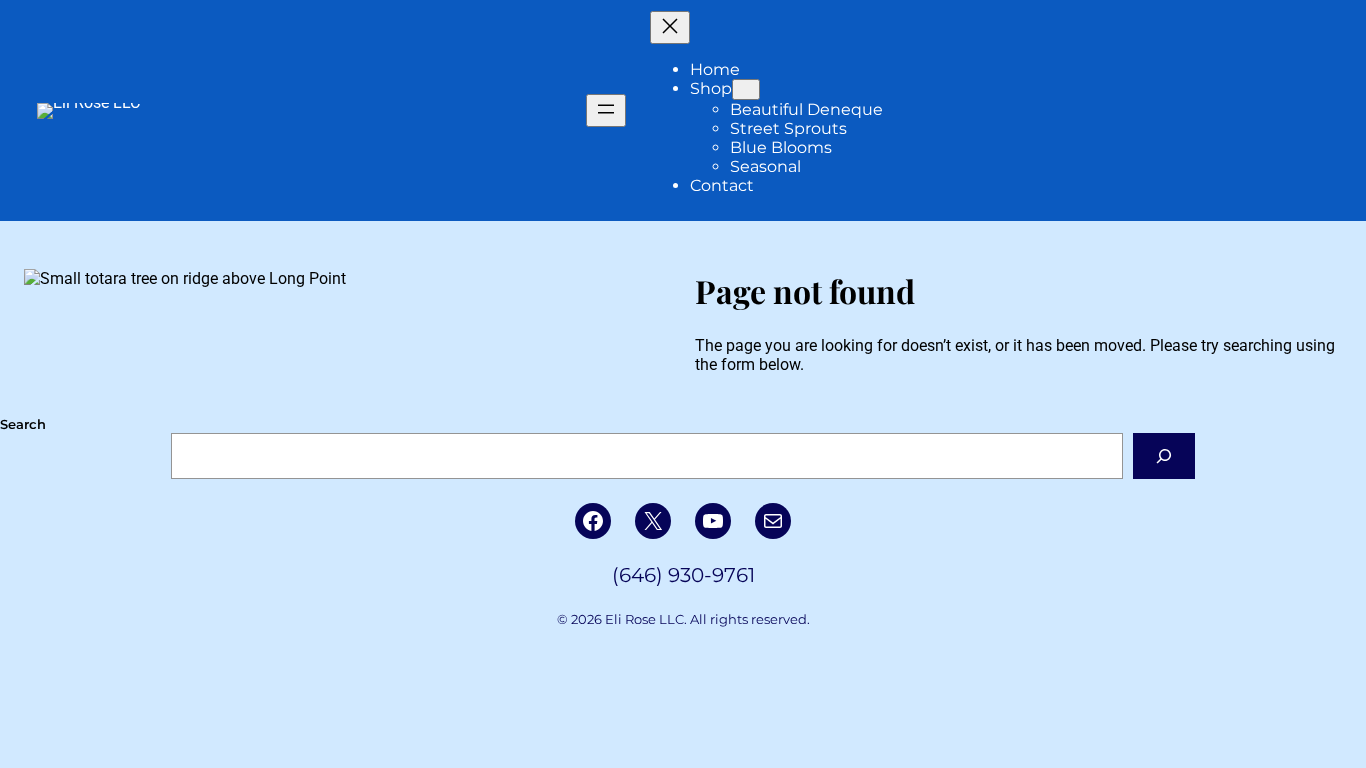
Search (23, 424)
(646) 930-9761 (683, 575)
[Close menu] (670, 27)
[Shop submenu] (746, 89)
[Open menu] (606, 110)
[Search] (1164, 455)
